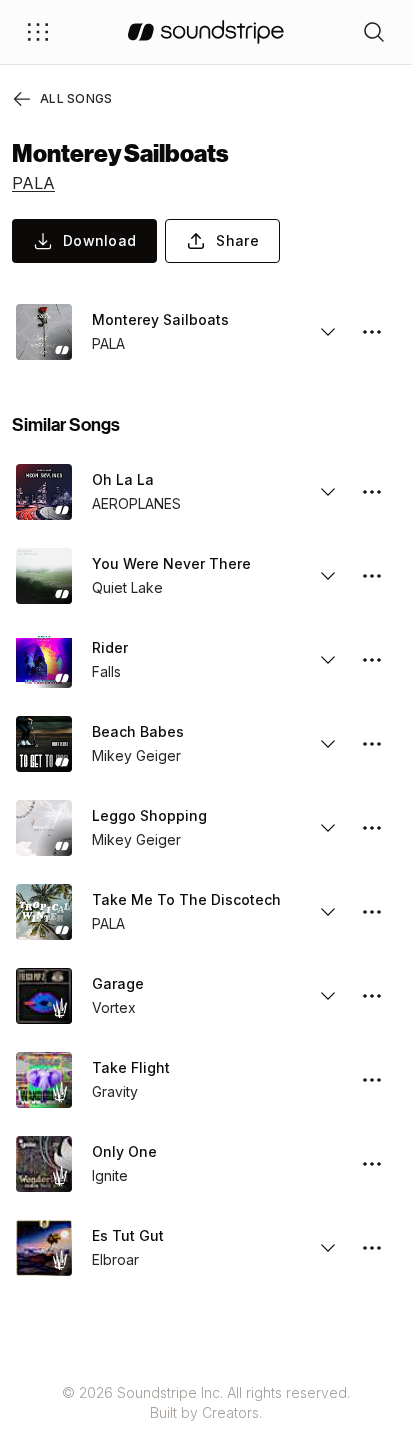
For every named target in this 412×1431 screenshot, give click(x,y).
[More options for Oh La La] (372, 492)
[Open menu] (38, 32)
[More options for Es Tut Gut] (372, 1248)
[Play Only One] (44, 1164)
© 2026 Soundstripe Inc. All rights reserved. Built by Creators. (206, 1402)
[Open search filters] (374, 32)
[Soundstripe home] (206, 32)
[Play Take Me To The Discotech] (44, 912)
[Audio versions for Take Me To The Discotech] (328, 912)
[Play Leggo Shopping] (44, 828)
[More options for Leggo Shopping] (372, 828)
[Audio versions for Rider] (328, 660)
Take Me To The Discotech (186, 899)
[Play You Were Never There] (44, 576)
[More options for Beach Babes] (372, 744)
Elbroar (115, 1259)
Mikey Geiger (136, 755)
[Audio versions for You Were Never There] (328, 576)
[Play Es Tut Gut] (44, 1248)
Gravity (115, 1091)
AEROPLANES (136, 503)
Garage (118, 983)
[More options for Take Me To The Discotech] (372, 912)
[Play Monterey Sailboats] (44, 332)
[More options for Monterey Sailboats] (372, 332)
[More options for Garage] (372, 996)
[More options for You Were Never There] (372, 576)
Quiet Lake (127, 587)
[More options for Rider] (372, 660)
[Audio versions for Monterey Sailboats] (328, 332)
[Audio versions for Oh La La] (328, 492)
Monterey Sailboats (160, 319)
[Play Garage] (44, 996)
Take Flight (131, 1067)
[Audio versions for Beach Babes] (328, 744)
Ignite (110, 1175)
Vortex (114, 1007)
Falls (106, 671)
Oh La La (123, 479)
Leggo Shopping (149, 815)
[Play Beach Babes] (44, 744)
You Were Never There (171, 563)
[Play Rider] (44, 660)
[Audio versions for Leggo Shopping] (328, 828)
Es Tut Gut (128, 1235)
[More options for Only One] (372, 1164)
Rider (110, 647)
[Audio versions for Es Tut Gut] (328, 1248)
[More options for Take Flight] (372, 1080)
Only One (124, 1151)
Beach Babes (138, 731)
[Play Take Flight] (44, 1080)
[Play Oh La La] (44, 492)
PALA (33, 183)
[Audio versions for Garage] (328, 996)
